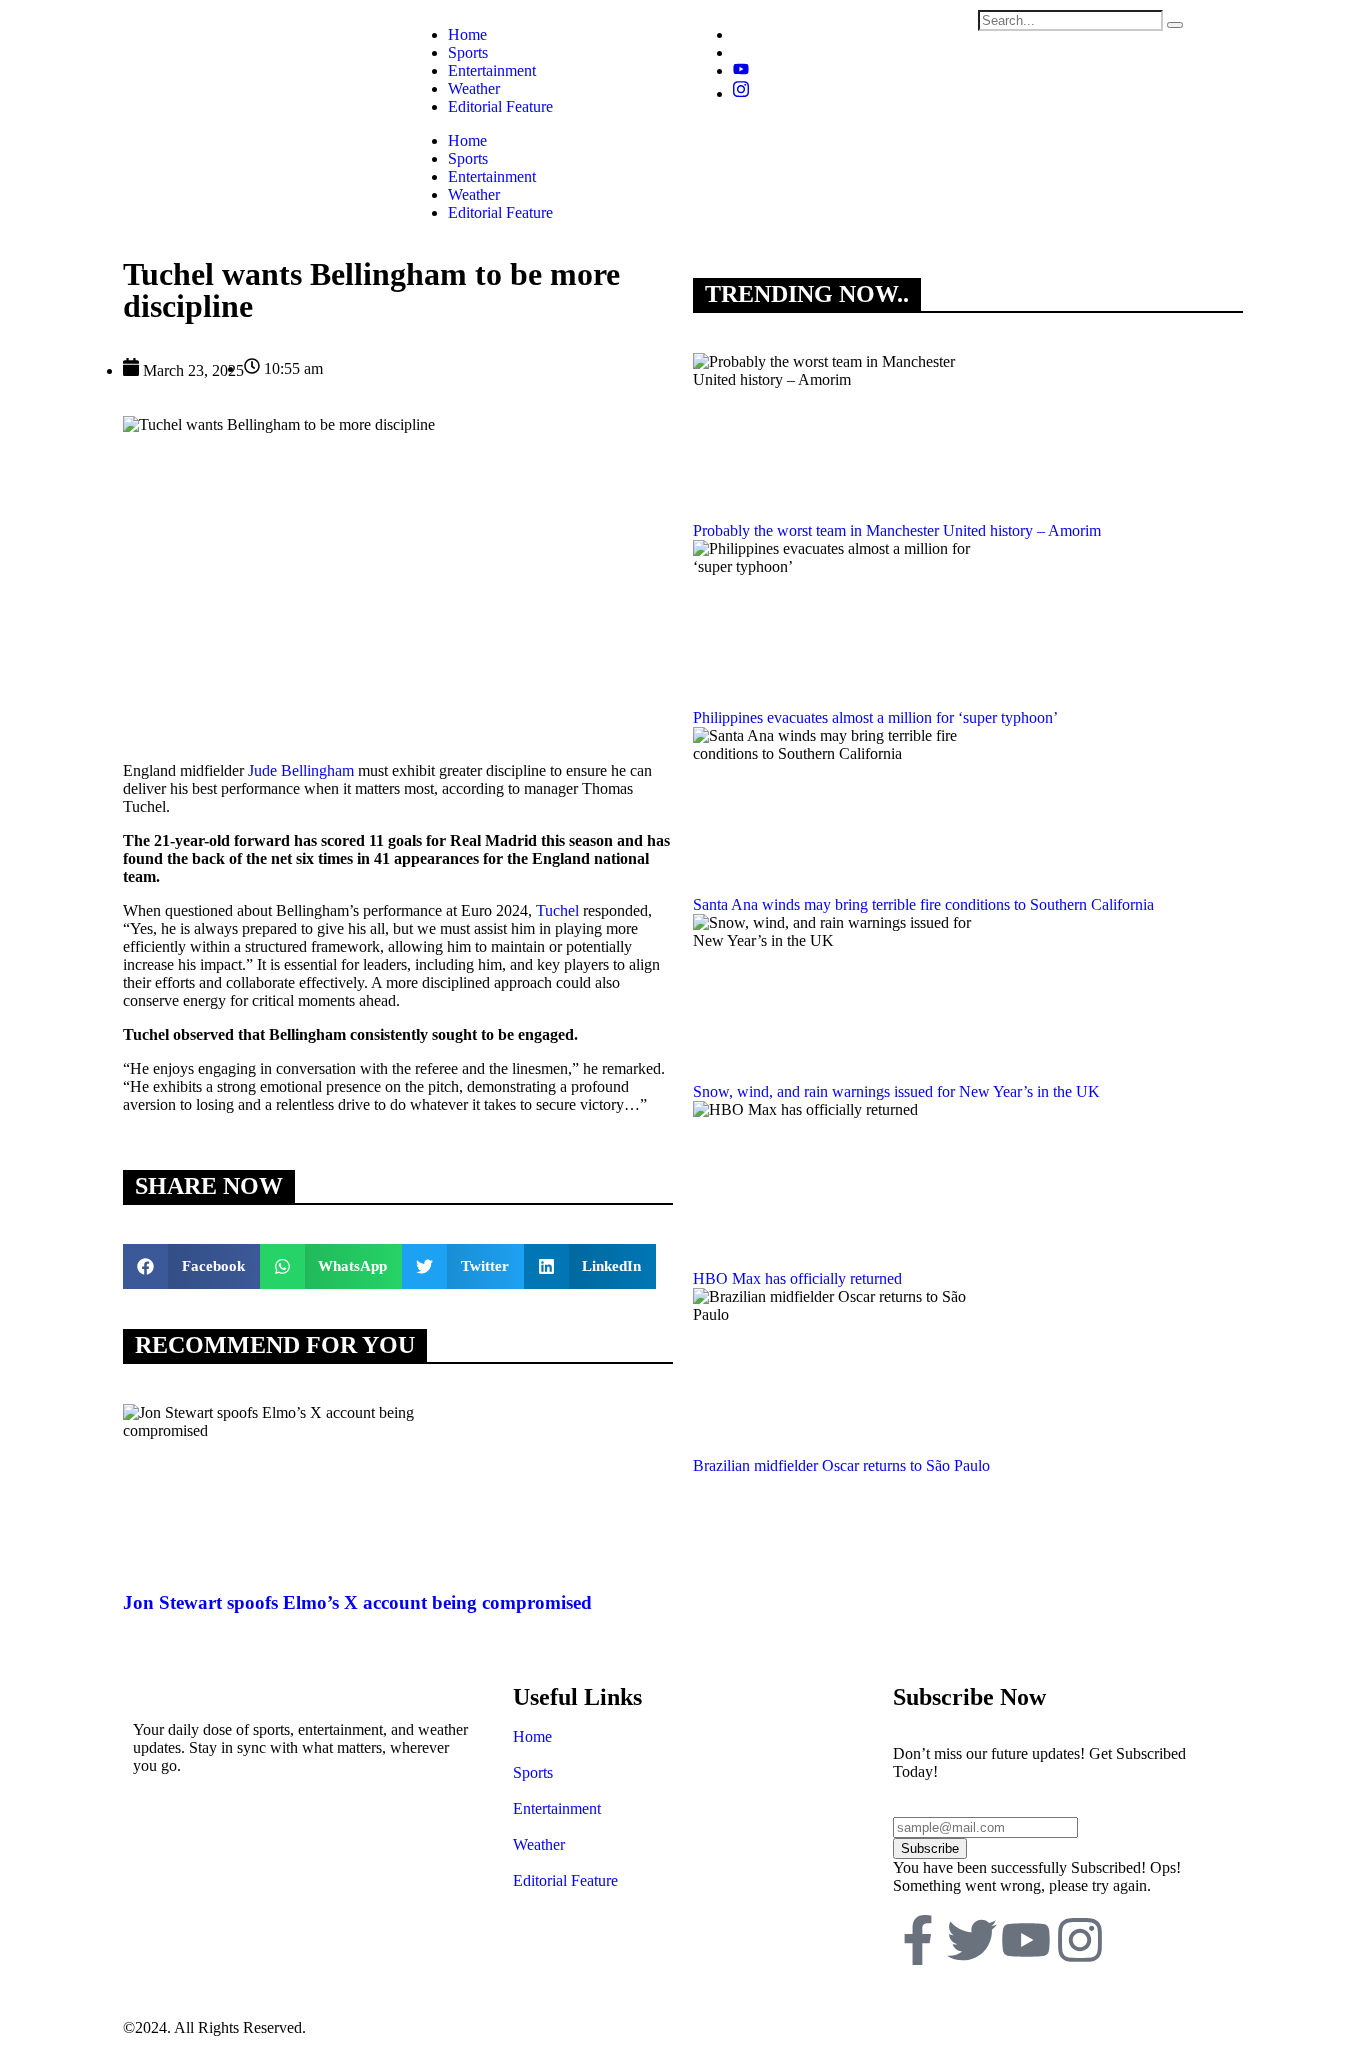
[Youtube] (1026, 1944)
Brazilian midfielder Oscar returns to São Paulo (841, 1465)
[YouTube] (741, 70)
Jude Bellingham (301, 770)
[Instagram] (741, 93)
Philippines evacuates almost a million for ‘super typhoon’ (875, 717)
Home (467, 140)
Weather (474, 194)
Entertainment (492, 176)
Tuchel (557, 910)
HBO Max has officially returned (797, 1278)
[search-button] (1175, 25)
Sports (468, 158)
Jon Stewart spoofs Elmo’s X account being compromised (357, 1602)
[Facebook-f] (918, 1944)
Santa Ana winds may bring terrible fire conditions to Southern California (923, 904)
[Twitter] (972, 1944)
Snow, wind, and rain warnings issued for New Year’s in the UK (896, 1091)
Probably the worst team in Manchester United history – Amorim (897, 530)
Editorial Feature (500, 212)
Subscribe (930, 1848)
